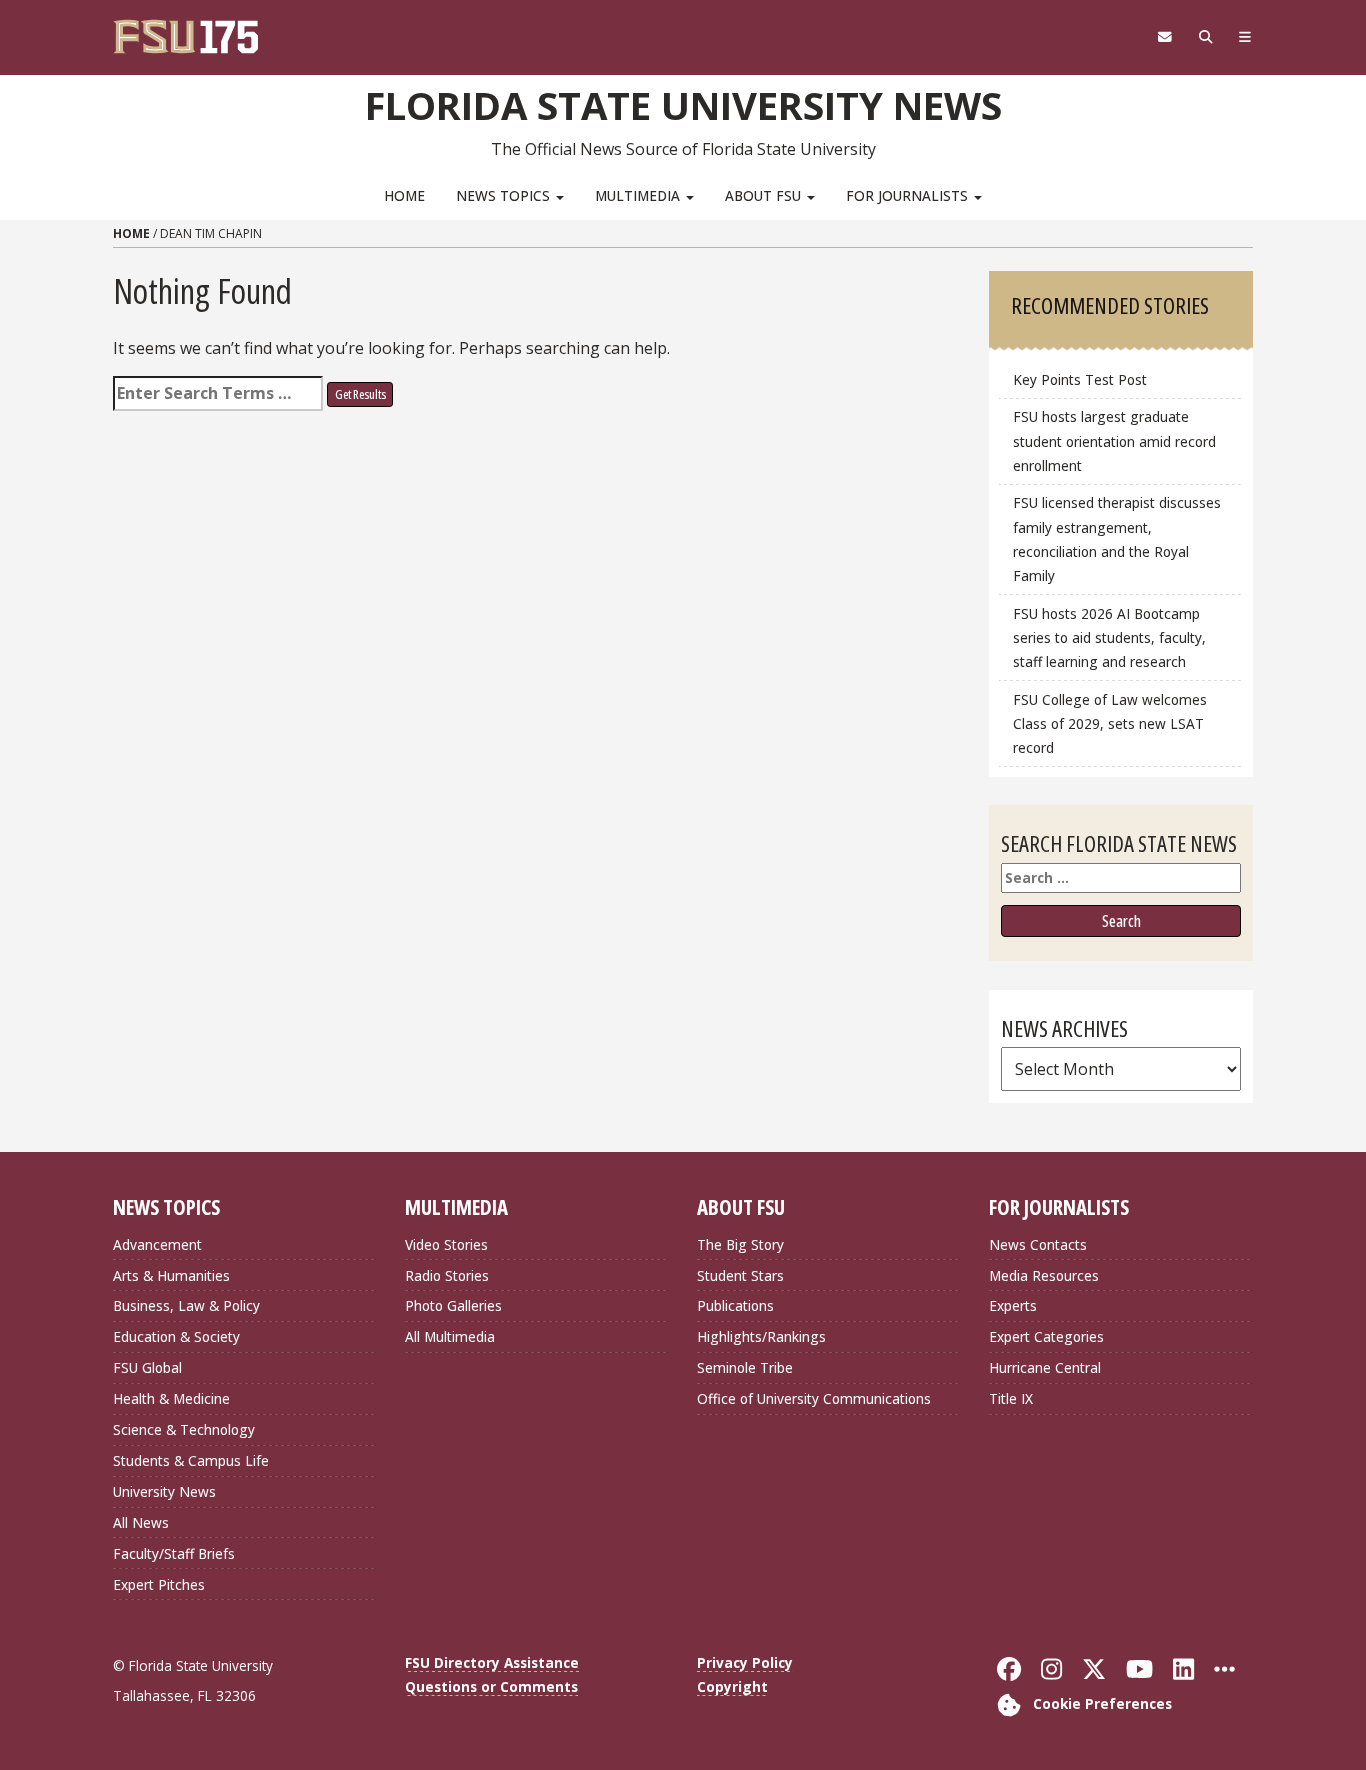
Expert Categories (1046, 1336)
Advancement (157, 1244)
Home (404, 195)
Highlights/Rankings (761, 1336)
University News (164, 1491)
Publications (735, 1305)
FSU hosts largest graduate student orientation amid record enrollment (1114, 440)
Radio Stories (447, 1275)
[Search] (1205, 37)
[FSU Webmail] (1164, 37)
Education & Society (176, 1336)
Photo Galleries (453, 1305)
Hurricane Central (1045, 1367)
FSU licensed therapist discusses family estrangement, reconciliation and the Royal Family (1117, 538)
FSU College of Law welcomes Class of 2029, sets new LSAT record (1110, 723)
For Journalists (909, 195)
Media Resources (1044, 1275)
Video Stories (446, 1244)
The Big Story (740, 1244)
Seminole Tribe (745, 1367)
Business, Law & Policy (186, 1305)
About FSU (765, 195)
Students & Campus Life (191, 1460)
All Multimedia (450, 1336)
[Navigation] (1245, 37)
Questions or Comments (491, 1686)
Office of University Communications (814, 1398)
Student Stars (740, 1275)
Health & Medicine (171, 1398)
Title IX (1011, 1398)
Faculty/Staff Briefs (174, 1553)
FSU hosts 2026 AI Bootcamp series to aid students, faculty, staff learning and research (1109, 637)
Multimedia (639, 195)
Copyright (732, 1686)
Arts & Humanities (171, 1275)
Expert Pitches (159, 1584)
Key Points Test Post (1080, 379)
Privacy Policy (745, 1662)
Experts (1013, 1305)
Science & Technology (184, 1429)
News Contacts (1038, 1244)
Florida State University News (683, 105)
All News (141, 1522)
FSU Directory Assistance (492, 1662)
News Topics (505, 195)
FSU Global (147, 1367)
